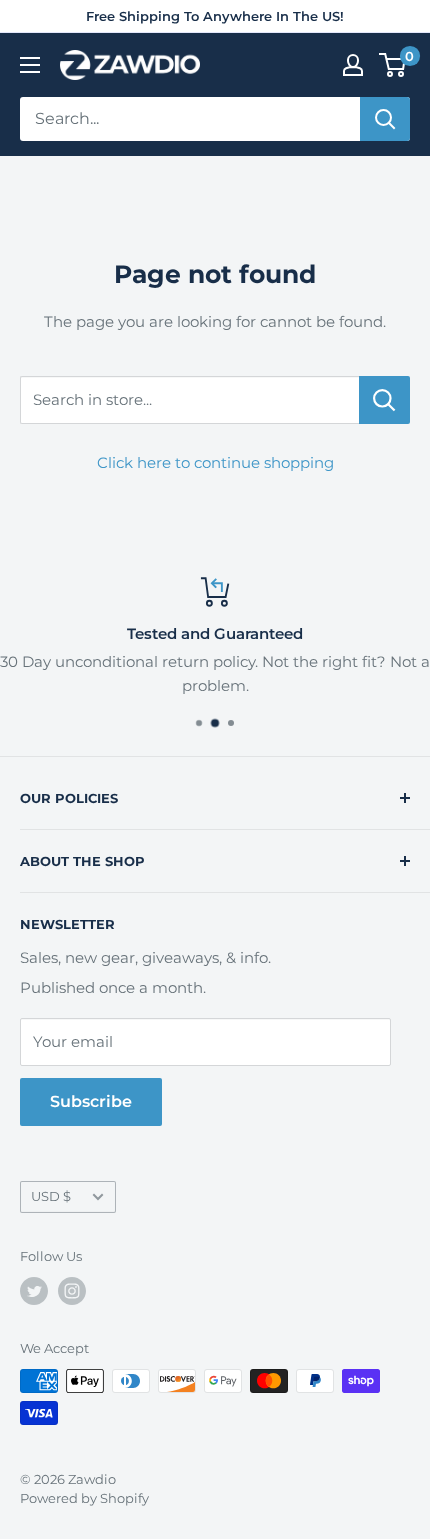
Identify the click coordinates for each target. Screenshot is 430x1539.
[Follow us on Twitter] (34, 1291)
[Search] (385, 119)
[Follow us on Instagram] (72, 1291)
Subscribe (91, 1101)
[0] (393, 65)
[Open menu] (30, 65)
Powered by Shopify (84, 1498)
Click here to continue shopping (215, 462)
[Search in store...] (384, 400)
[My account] (353, 65)
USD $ (51, 1196)
